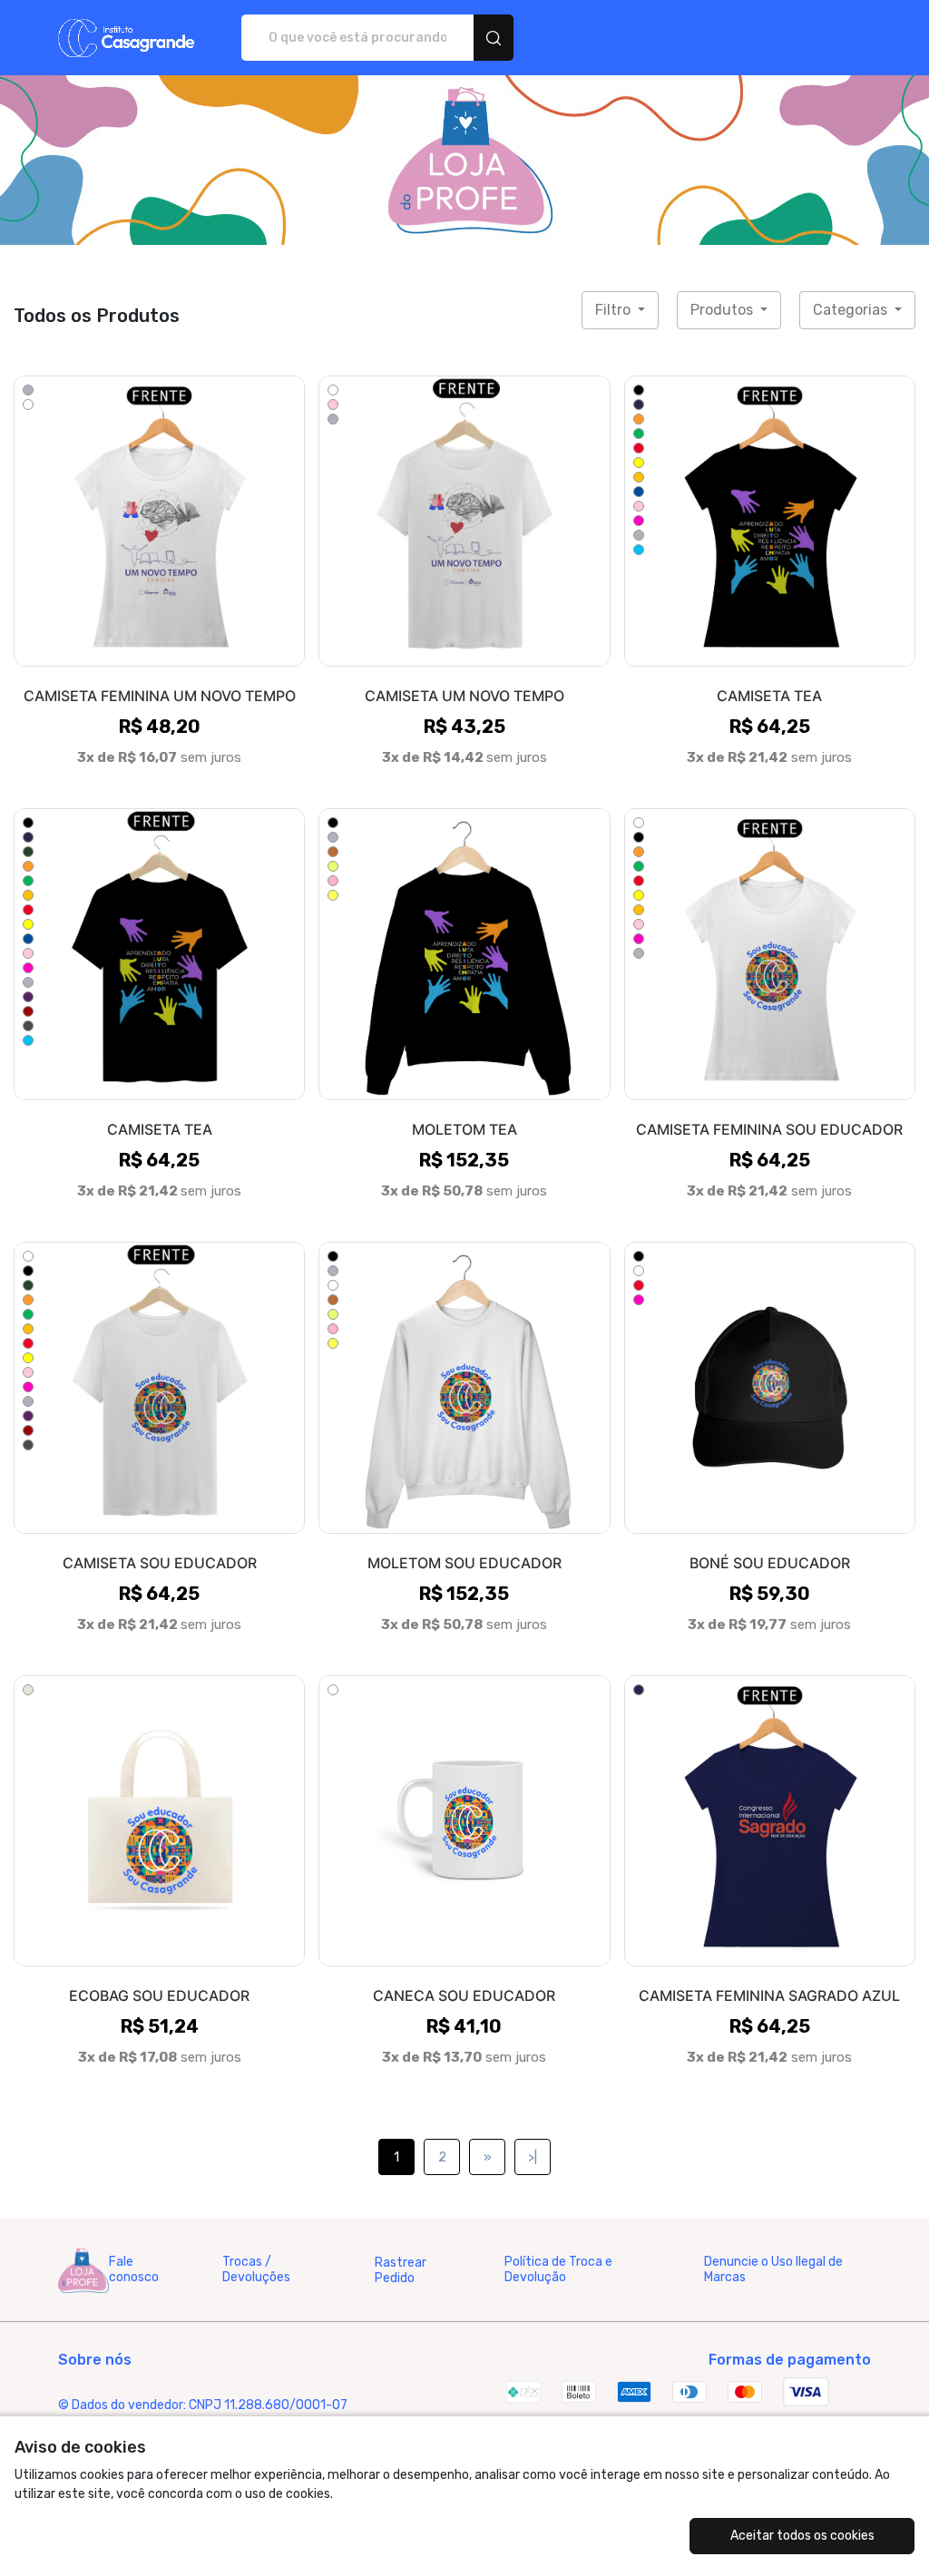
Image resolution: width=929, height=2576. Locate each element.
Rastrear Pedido (401, 2270)
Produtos (724, 310)
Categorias (852, 310)
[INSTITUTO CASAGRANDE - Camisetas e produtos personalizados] (126, 38)
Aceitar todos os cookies (802, 2536)
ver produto (160, 520)
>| (533, 2157)
